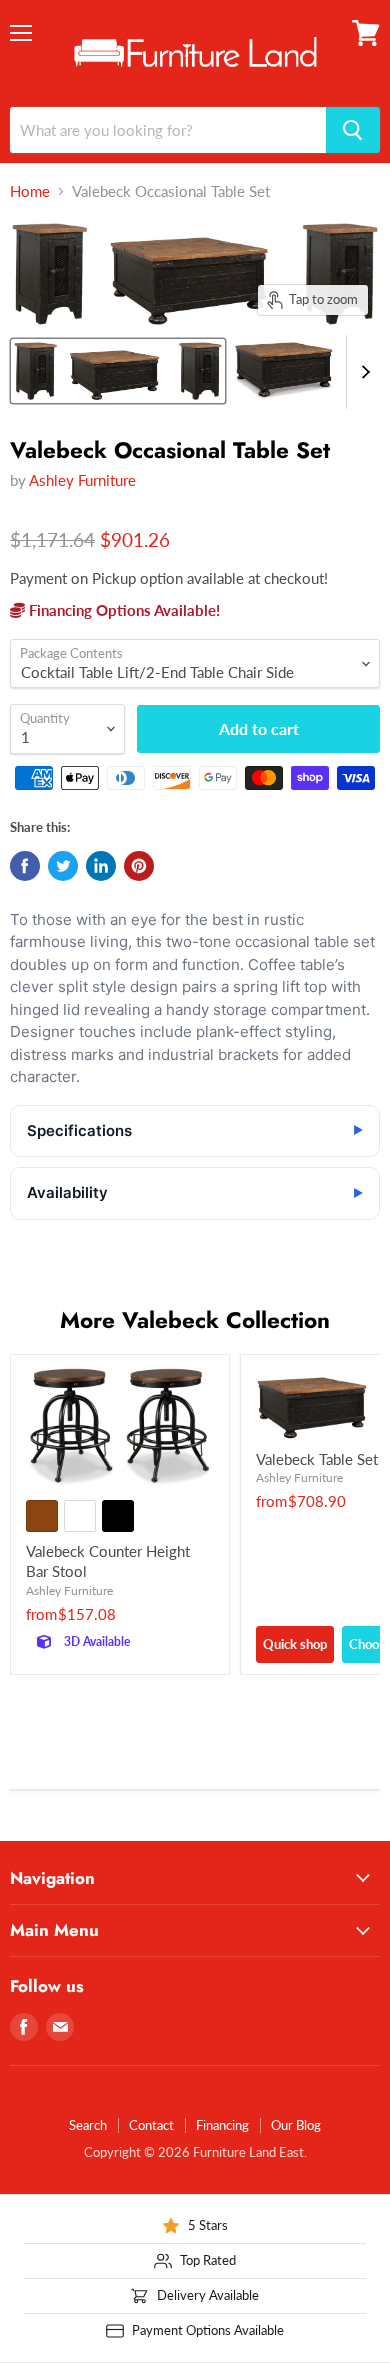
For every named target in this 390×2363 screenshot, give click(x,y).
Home (30, 191)
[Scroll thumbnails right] (362, 372)
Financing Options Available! (122, 610)
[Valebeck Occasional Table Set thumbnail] (118, 371)
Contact (151, 2125)
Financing (222, 2125)
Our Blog (296, 2125)
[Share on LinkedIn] (101, 866)
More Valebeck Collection (195, 1320)
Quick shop (295, 1644)
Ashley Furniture (82, 480)
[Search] (353, 130)
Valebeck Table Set (317, 1459)
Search (88, 2125)
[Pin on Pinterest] (139, 866)
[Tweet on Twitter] (63, 866)
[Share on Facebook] (25, 866)
